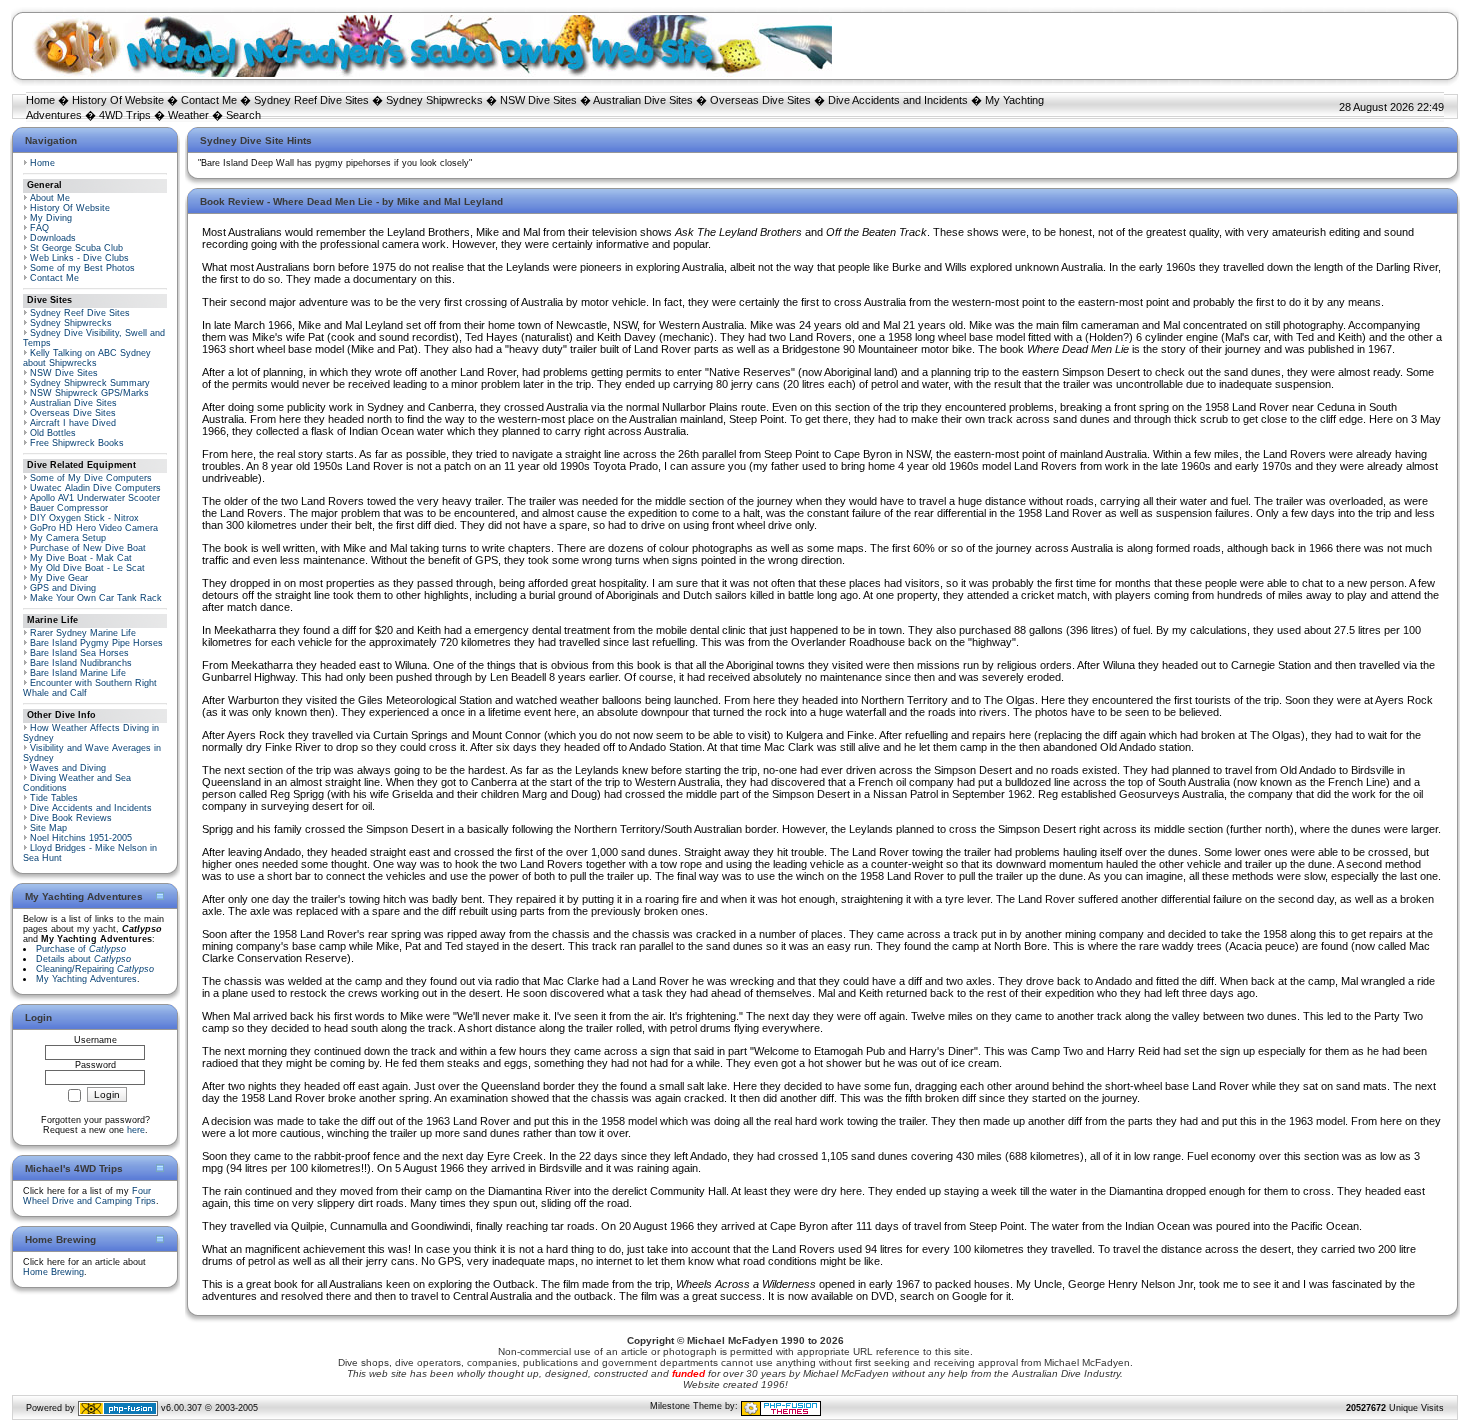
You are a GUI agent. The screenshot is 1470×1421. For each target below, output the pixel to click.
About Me (50, 198)
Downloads (53, 238)
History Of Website (118, 100)
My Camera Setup (68, 538)
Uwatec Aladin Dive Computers (95, 488)
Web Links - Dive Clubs (79, 258)
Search (243, 115)
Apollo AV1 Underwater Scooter (95, 498)
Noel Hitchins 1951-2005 (81, 838)
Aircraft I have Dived (73, 423)
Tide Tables (54, 798)
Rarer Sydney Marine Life (83, 633)
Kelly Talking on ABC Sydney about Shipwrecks (87, 358)
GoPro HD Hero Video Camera (94, 528)
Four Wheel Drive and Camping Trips (89, 1196)
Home (40, 100)
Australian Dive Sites (643, 100)
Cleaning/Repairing (95, 969)
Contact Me (209, 100)
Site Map (48, 828)
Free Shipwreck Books (77, 443)
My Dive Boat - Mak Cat (81, 558)
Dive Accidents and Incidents (898, 100)
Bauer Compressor (69, 508)
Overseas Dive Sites (760, 100)
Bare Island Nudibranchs (81, 663)
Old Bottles (53, 433)
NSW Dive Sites (538, 100)
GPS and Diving (63, 588)
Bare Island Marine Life (78, 673)
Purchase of (81, 949)
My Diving (51, 218)
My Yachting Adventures (86, 979)
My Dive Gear (59, 578)
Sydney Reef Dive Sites (311, 100)
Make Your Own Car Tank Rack (96, 598)
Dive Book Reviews (71, 818)
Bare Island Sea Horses (79, 653)
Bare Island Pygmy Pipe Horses (96, 643)
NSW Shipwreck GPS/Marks (89, 393)
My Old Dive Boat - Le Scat (87, 568)
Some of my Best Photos (82, 268)
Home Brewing (53, 1272)
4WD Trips (125, 115)
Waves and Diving (68, 768)
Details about (83, 959)
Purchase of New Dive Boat (88, 548)
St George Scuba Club (76, 248)
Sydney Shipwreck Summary (90, 383)
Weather (188, 115)
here (136, 1130)
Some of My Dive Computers (91, 478)
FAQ (39, 228)
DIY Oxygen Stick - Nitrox (84, 518)
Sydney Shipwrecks (434, 100)
